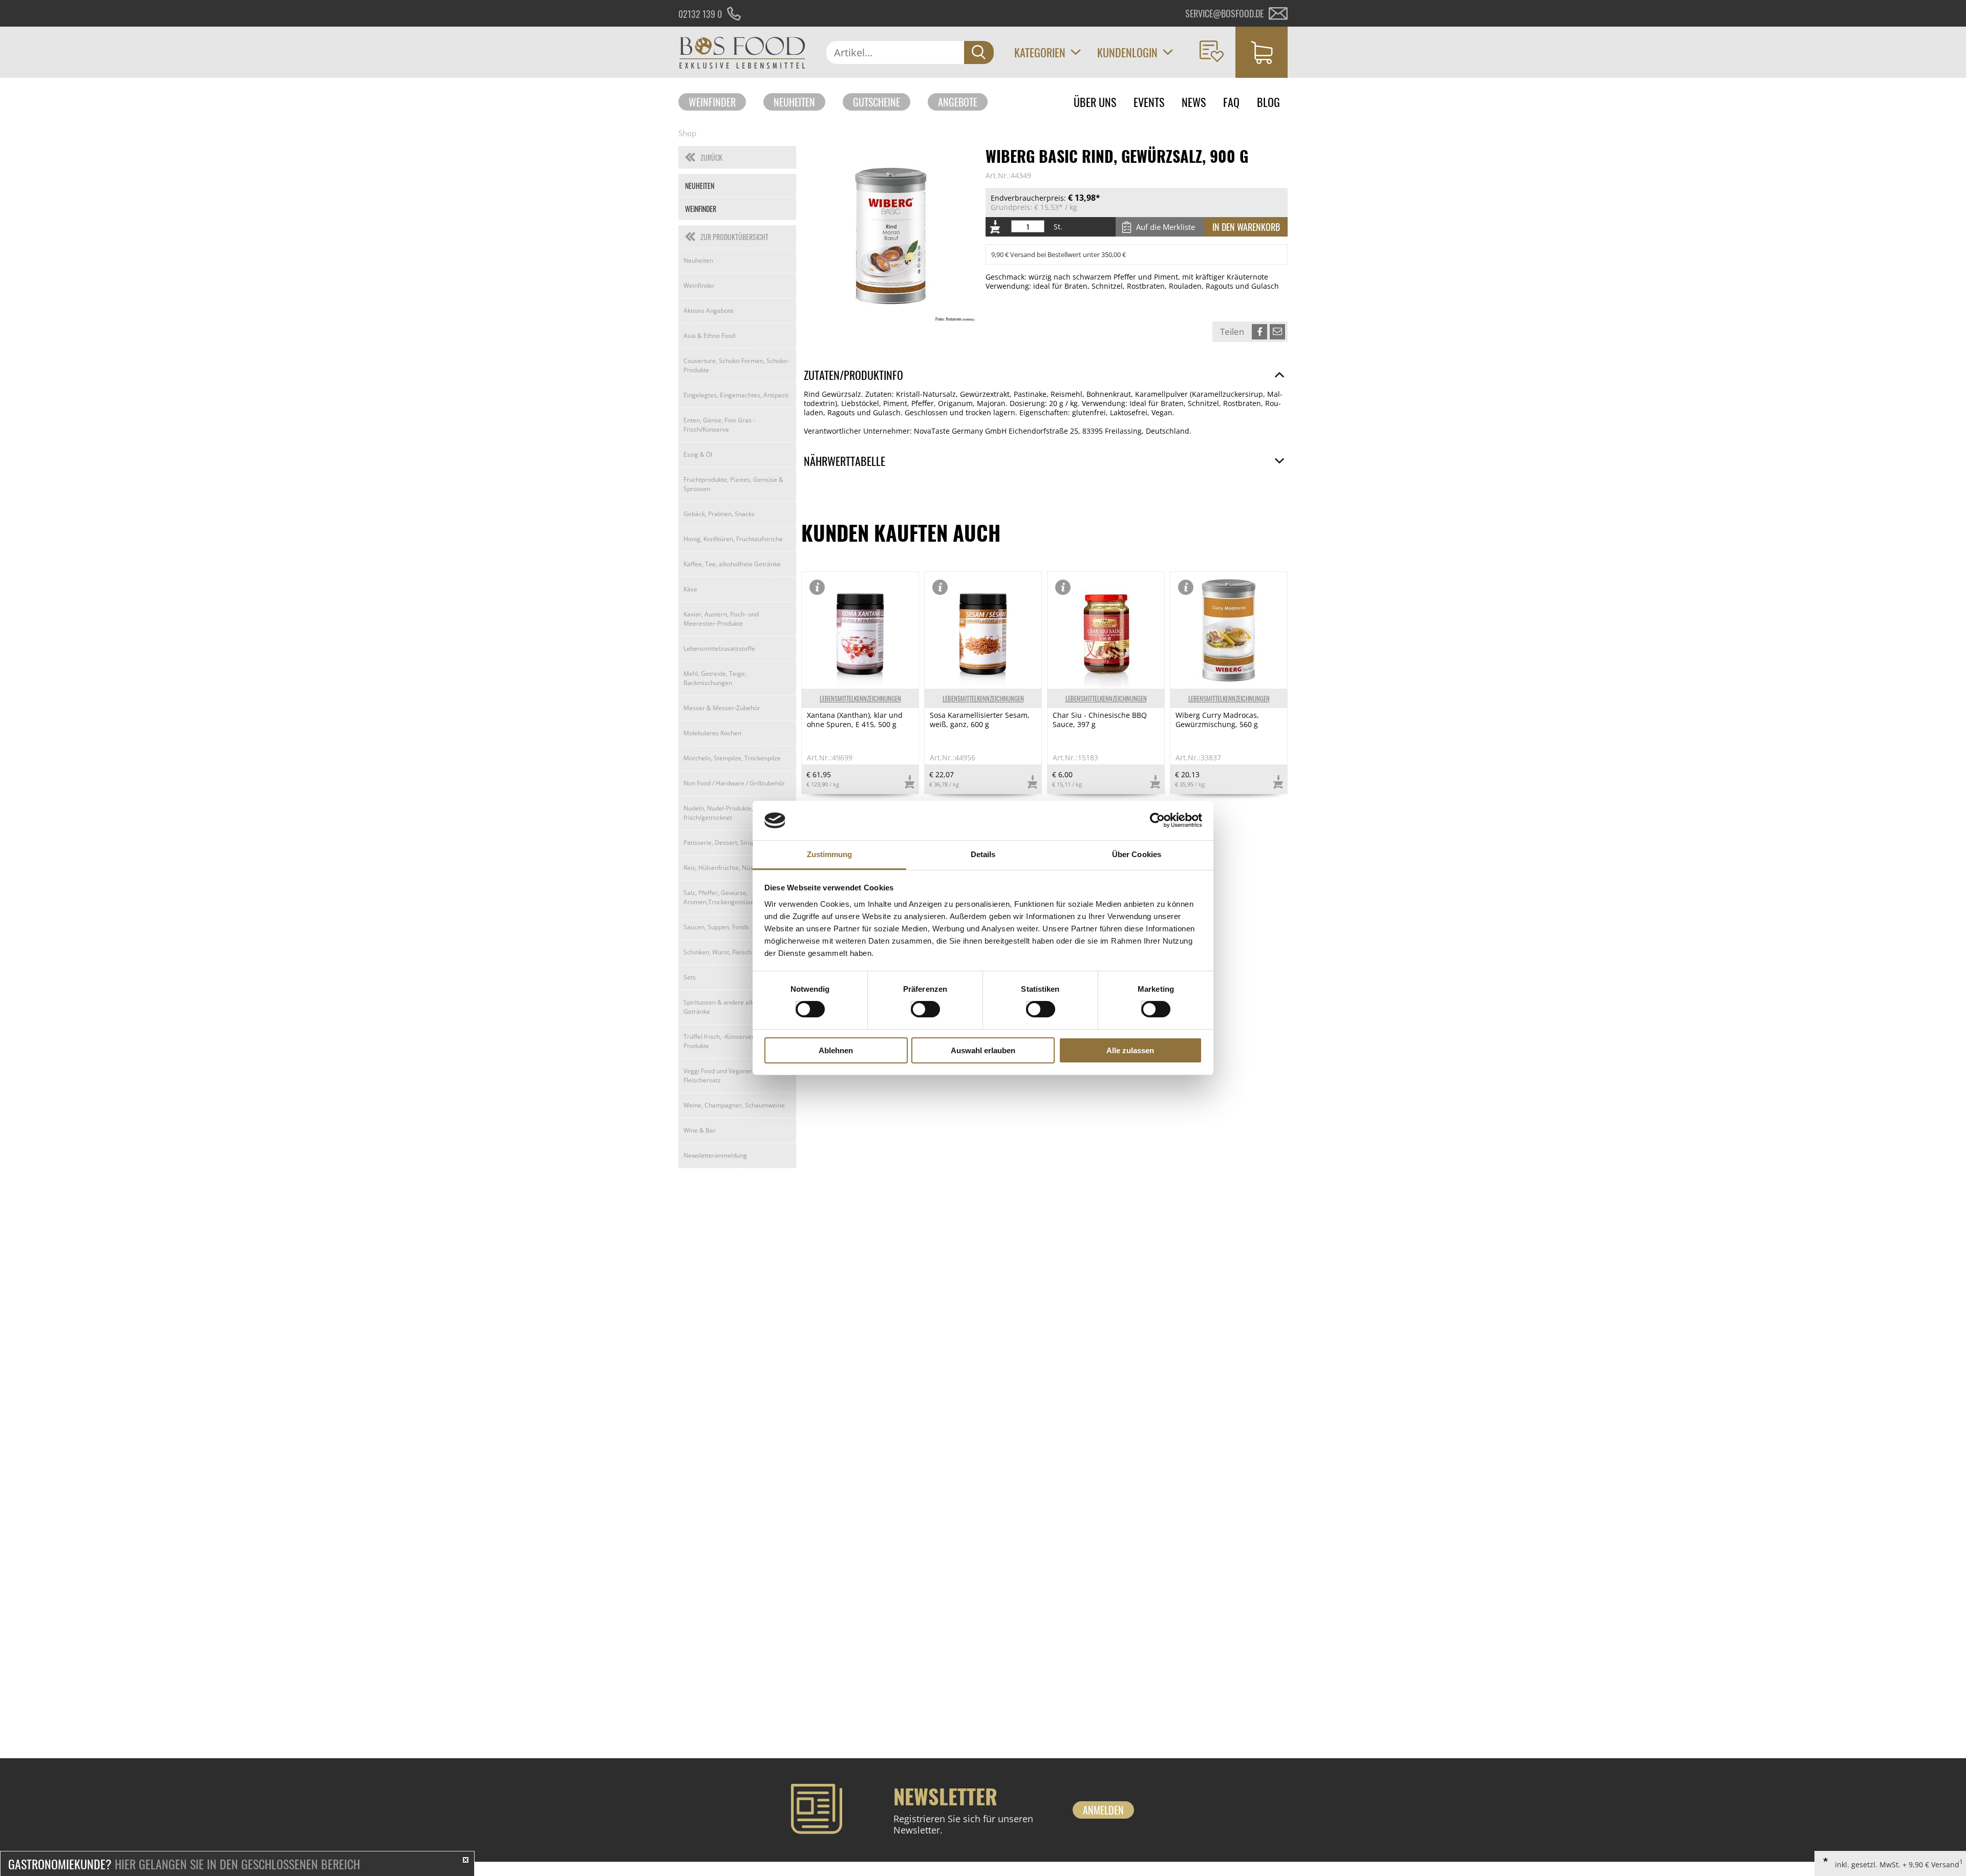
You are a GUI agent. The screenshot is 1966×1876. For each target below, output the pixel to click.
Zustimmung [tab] (830, 854)
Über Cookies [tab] (1137, 854)
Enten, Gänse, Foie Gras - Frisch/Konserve (719, 425)
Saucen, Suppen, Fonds (716, 927)
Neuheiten (794, 102)
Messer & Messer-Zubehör (722, 708)
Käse (690, 589)
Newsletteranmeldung (715, 1155)
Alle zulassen (1130, 1050)
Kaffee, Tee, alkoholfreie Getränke (732, 564)
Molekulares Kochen (712, 733)
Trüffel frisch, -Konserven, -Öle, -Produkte (729, 1041)
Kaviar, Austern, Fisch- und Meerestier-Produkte (721, 619)
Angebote (958, 102)
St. (1058, 227)
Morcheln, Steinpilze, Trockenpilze (732, 758)
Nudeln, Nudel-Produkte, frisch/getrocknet (718, 813)
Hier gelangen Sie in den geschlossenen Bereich (184, 1864)
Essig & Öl (698, 454)
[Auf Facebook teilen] (1259, 332)
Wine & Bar (700, 1130)
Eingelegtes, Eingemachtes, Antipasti (736, 395)
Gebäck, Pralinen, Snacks (719, 514)
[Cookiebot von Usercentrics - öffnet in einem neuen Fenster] (1157, 820)
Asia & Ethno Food (709, 336)
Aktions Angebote (709, 311)
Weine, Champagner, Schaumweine (734, 1105)
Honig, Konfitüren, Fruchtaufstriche (733, 539)
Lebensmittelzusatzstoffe (719, 648)
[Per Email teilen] (1277, 332)
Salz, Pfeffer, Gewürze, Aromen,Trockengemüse (719, 897)
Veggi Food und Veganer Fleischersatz (718, 1075)
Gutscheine (877, 102)
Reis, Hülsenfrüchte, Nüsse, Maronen (736, 868)
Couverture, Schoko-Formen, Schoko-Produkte (736, 365)
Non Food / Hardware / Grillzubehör (734, 783)
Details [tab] (983, 854)
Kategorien (1040, 52)
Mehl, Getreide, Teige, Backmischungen (715, 678)
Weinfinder (712, 102)
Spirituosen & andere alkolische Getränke (729, 1007)
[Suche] (979, 52)
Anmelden (1103, 1810)
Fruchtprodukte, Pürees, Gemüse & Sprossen (733, 484)
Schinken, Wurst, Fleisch (718, 952)
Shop (687, 133)
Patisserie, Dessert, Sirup (719, 843)
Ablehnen (836, 1050)
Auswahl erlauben (983, 1050)
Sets (690, 977)
